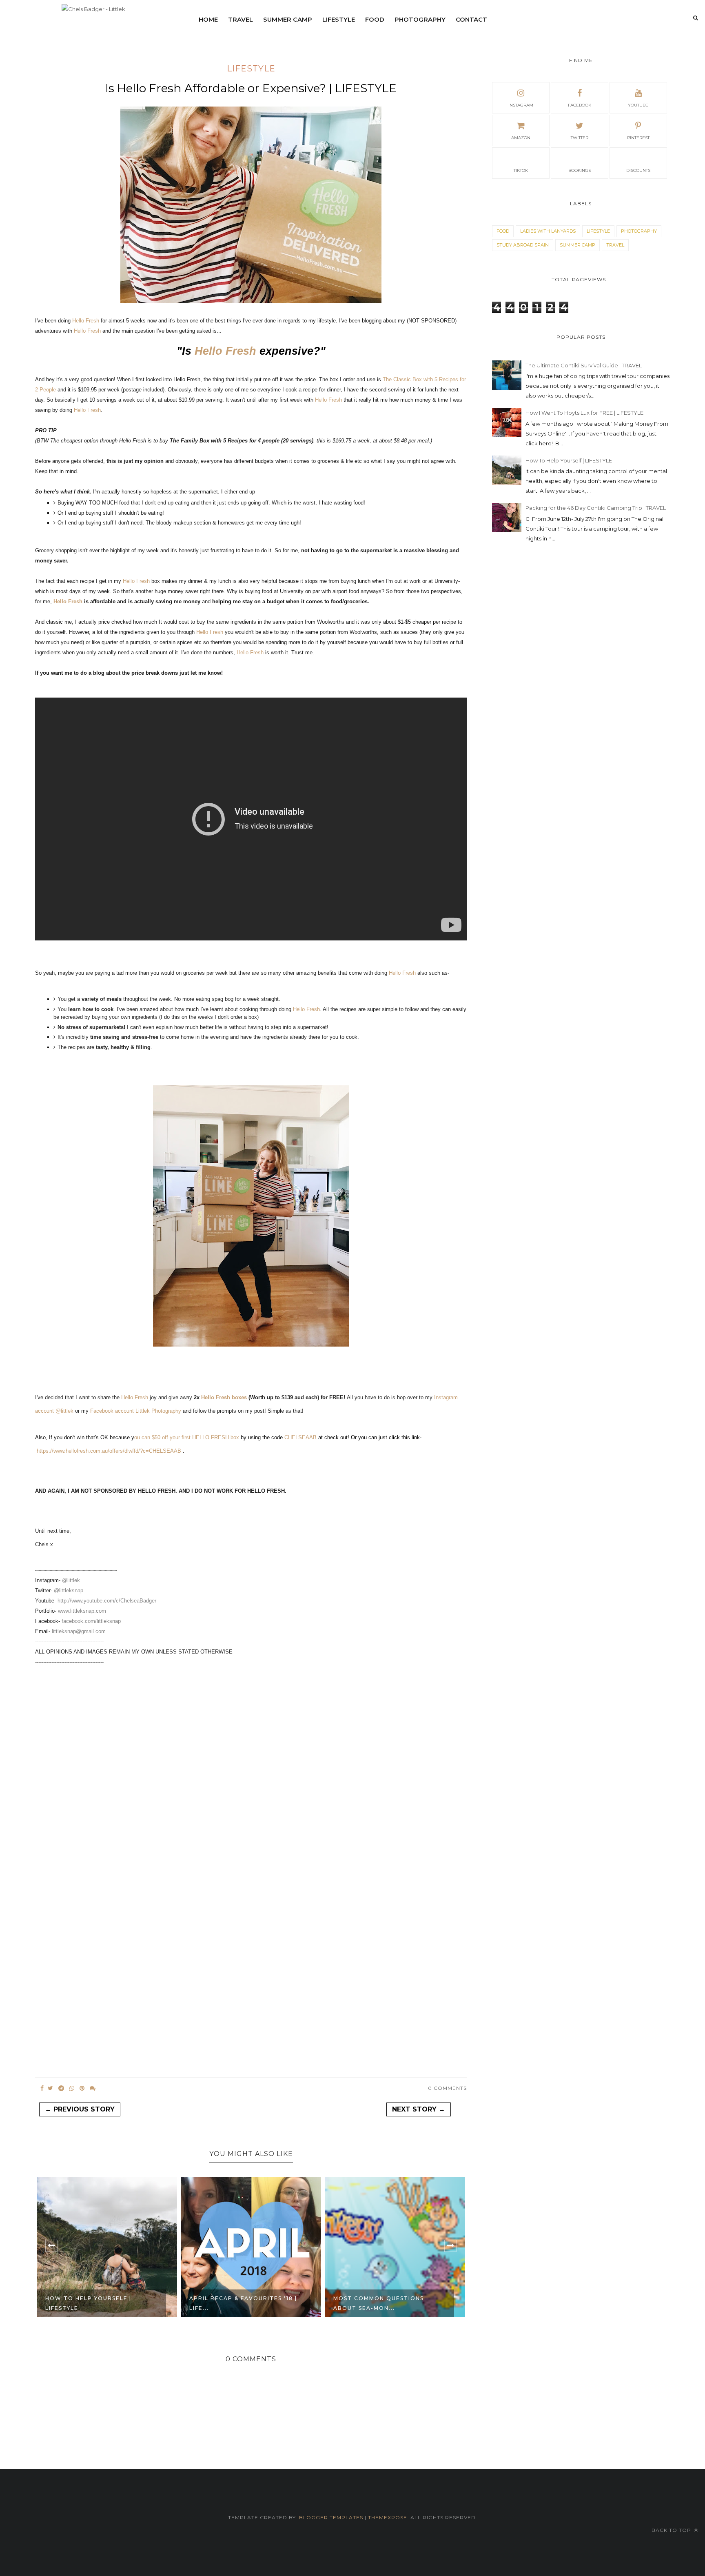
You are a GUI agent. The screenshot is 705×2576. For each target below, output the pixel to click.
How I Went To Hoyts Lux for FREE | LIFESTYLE (584, 413)
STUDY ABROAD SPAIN (523, 245)
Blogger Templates (331, 2517)
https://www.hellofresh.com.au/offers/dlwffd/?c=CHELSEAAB (109, 1451)
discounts (638, 170)
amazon (521, 138)
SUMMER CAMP (288, 19)
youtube (638, 105)
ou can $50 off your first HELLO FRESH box (187, 1437)
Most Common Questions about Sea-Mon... (379, 2303)
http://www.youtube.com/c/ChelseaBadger (108, 1601)
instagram (521, 105)
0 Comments (447, 2088)
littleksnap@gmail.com (79, 1631)
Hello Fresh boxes (224, 1397)
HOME (208, 19)
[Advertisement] (251, 1744)
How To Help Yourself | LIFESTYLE (88, 2303)
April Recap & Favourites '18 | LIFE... (243, 2303)
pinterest (638, 138)
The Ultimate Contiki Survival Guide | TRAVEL (584, 365)
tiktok (521, 170)
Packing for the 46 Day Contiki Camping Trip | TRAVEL (596, 508)
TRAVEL (241, 19)
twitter (580, 138)
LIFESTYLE (339, 19)
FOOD (375, 19)
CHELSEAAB (300, 1437)
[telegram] (61, 2088)
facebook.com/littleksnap (91, 1621)
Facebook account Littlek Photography (136, 1411)
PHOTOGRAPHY (420, 19)
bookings (580, 170)
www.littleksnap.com (82, 1611)
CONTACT (471, 19)
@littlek (71, 1580)
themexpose (388, 2517)
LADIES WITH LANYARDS (548, 231)
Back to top (672, 2530)
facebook (580, 105)
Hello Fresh (86, 321)
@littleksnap (69, 1590)
